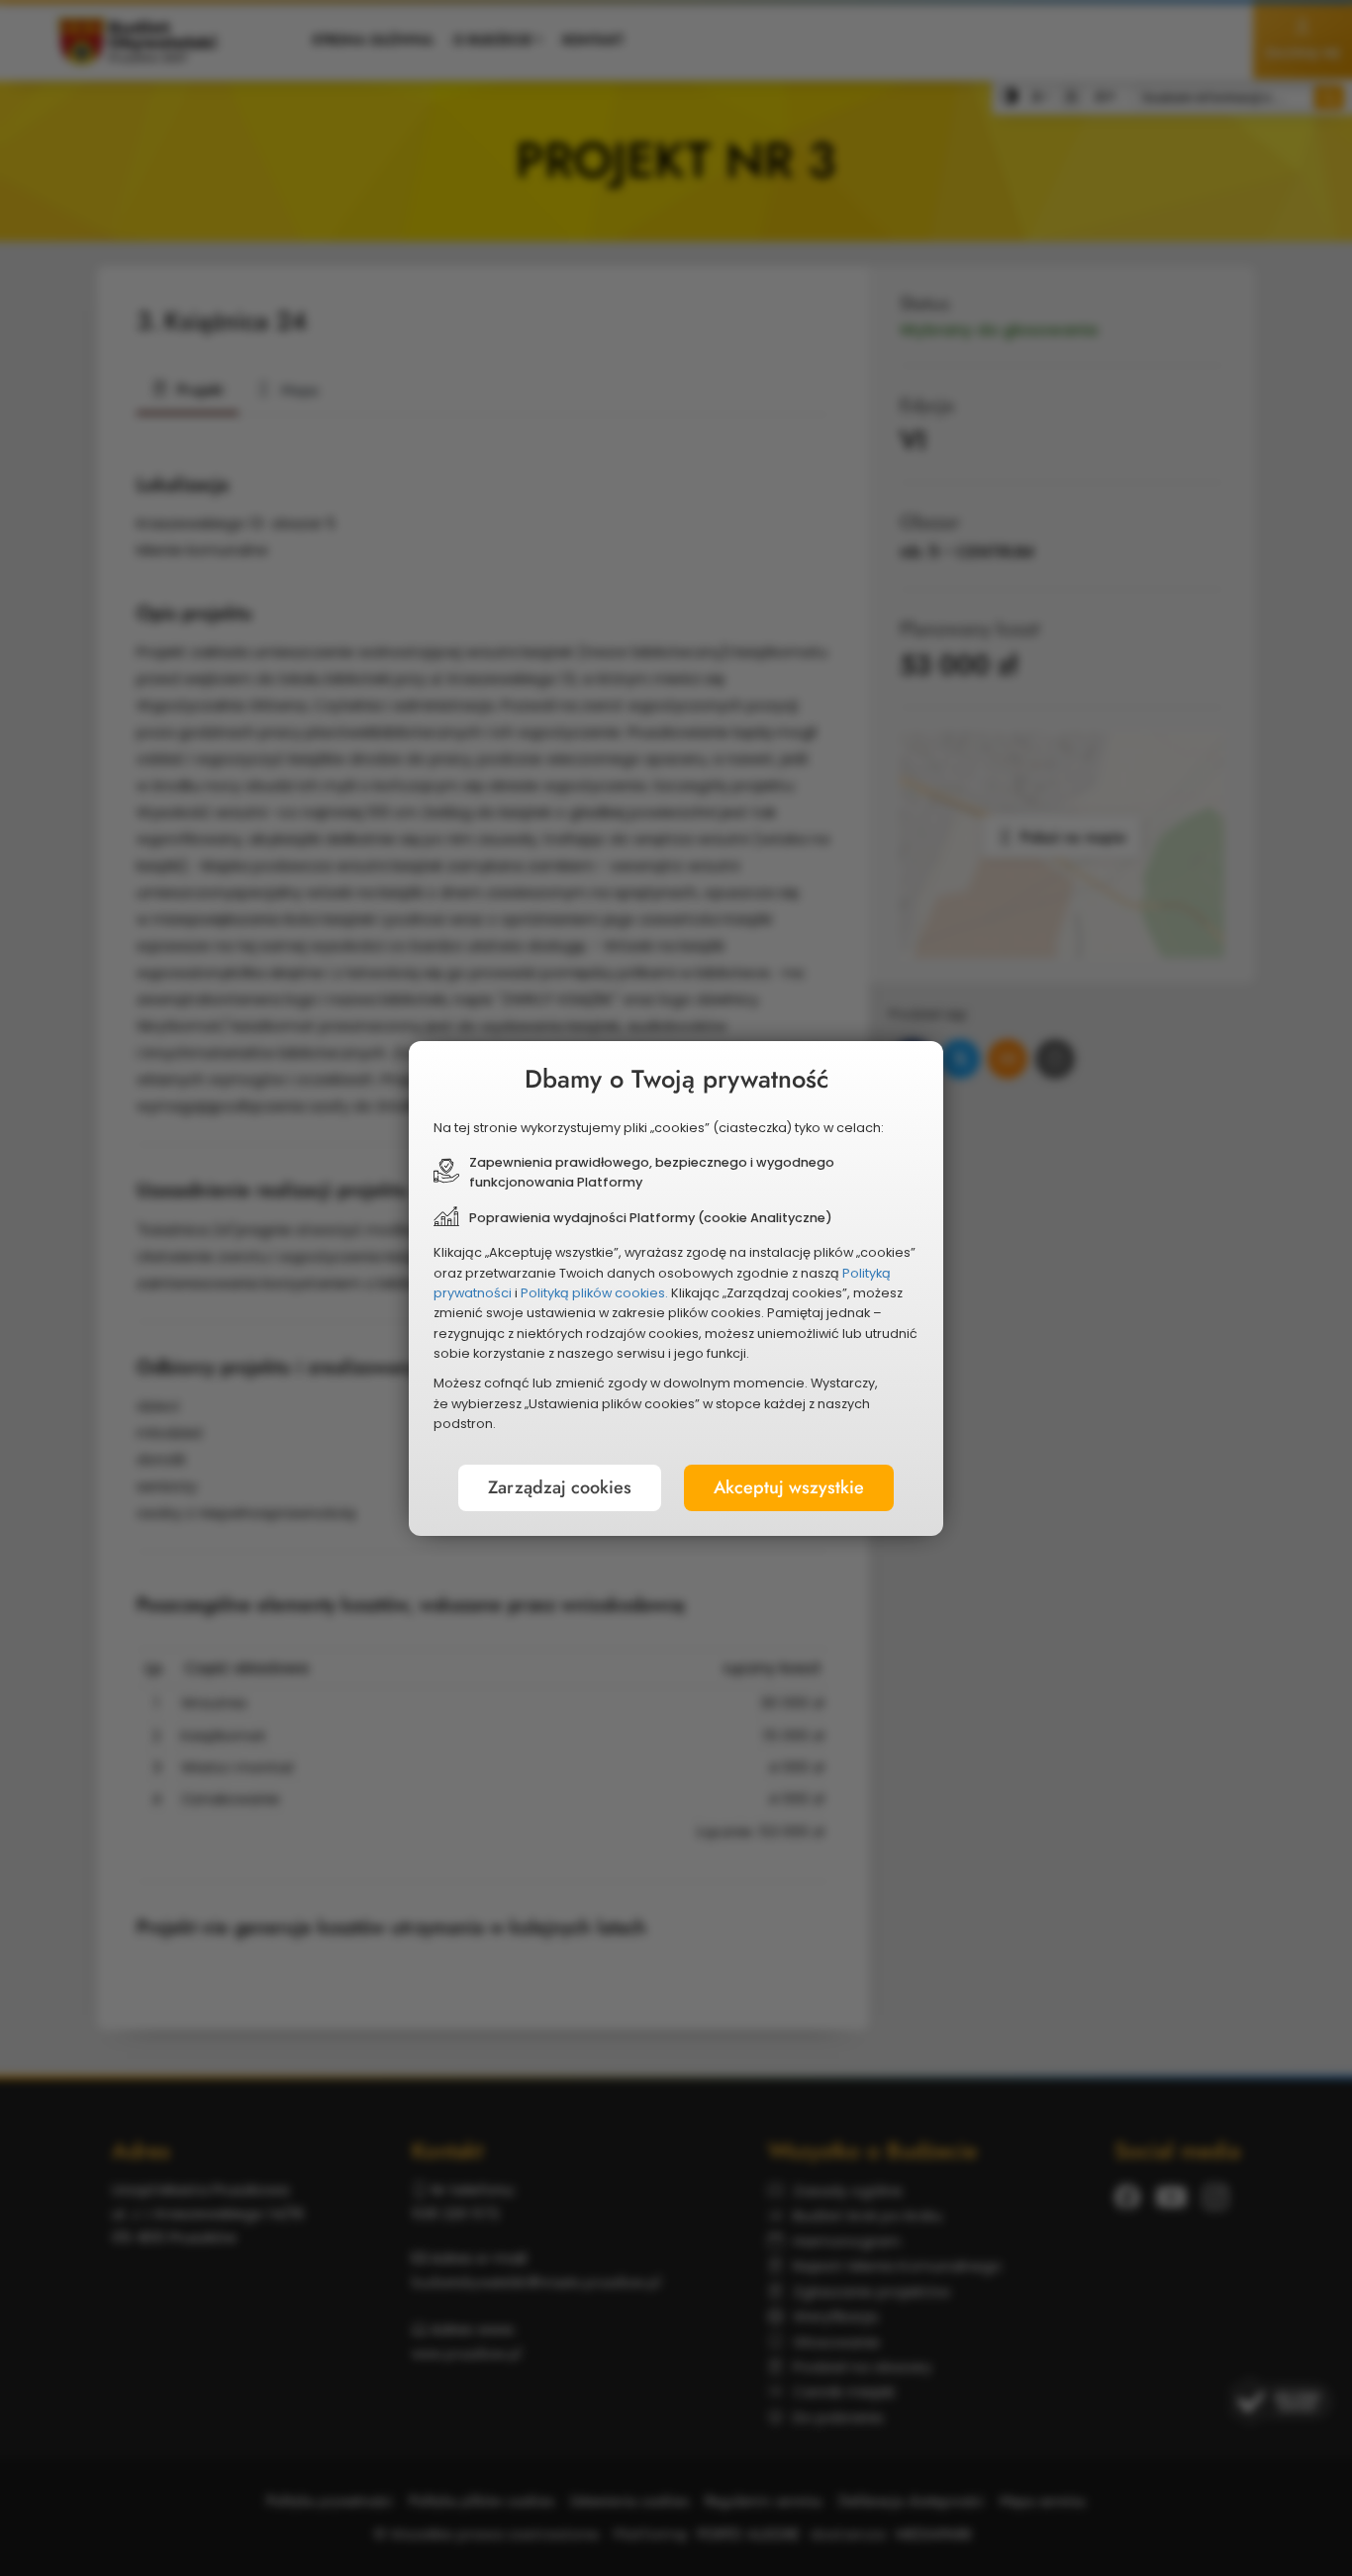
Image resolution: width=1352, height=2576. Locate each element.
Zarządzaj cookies (560, 1487)
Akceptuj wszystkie (789, 1487)
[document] (676, 1288)
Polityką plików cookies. (594, 1293)
